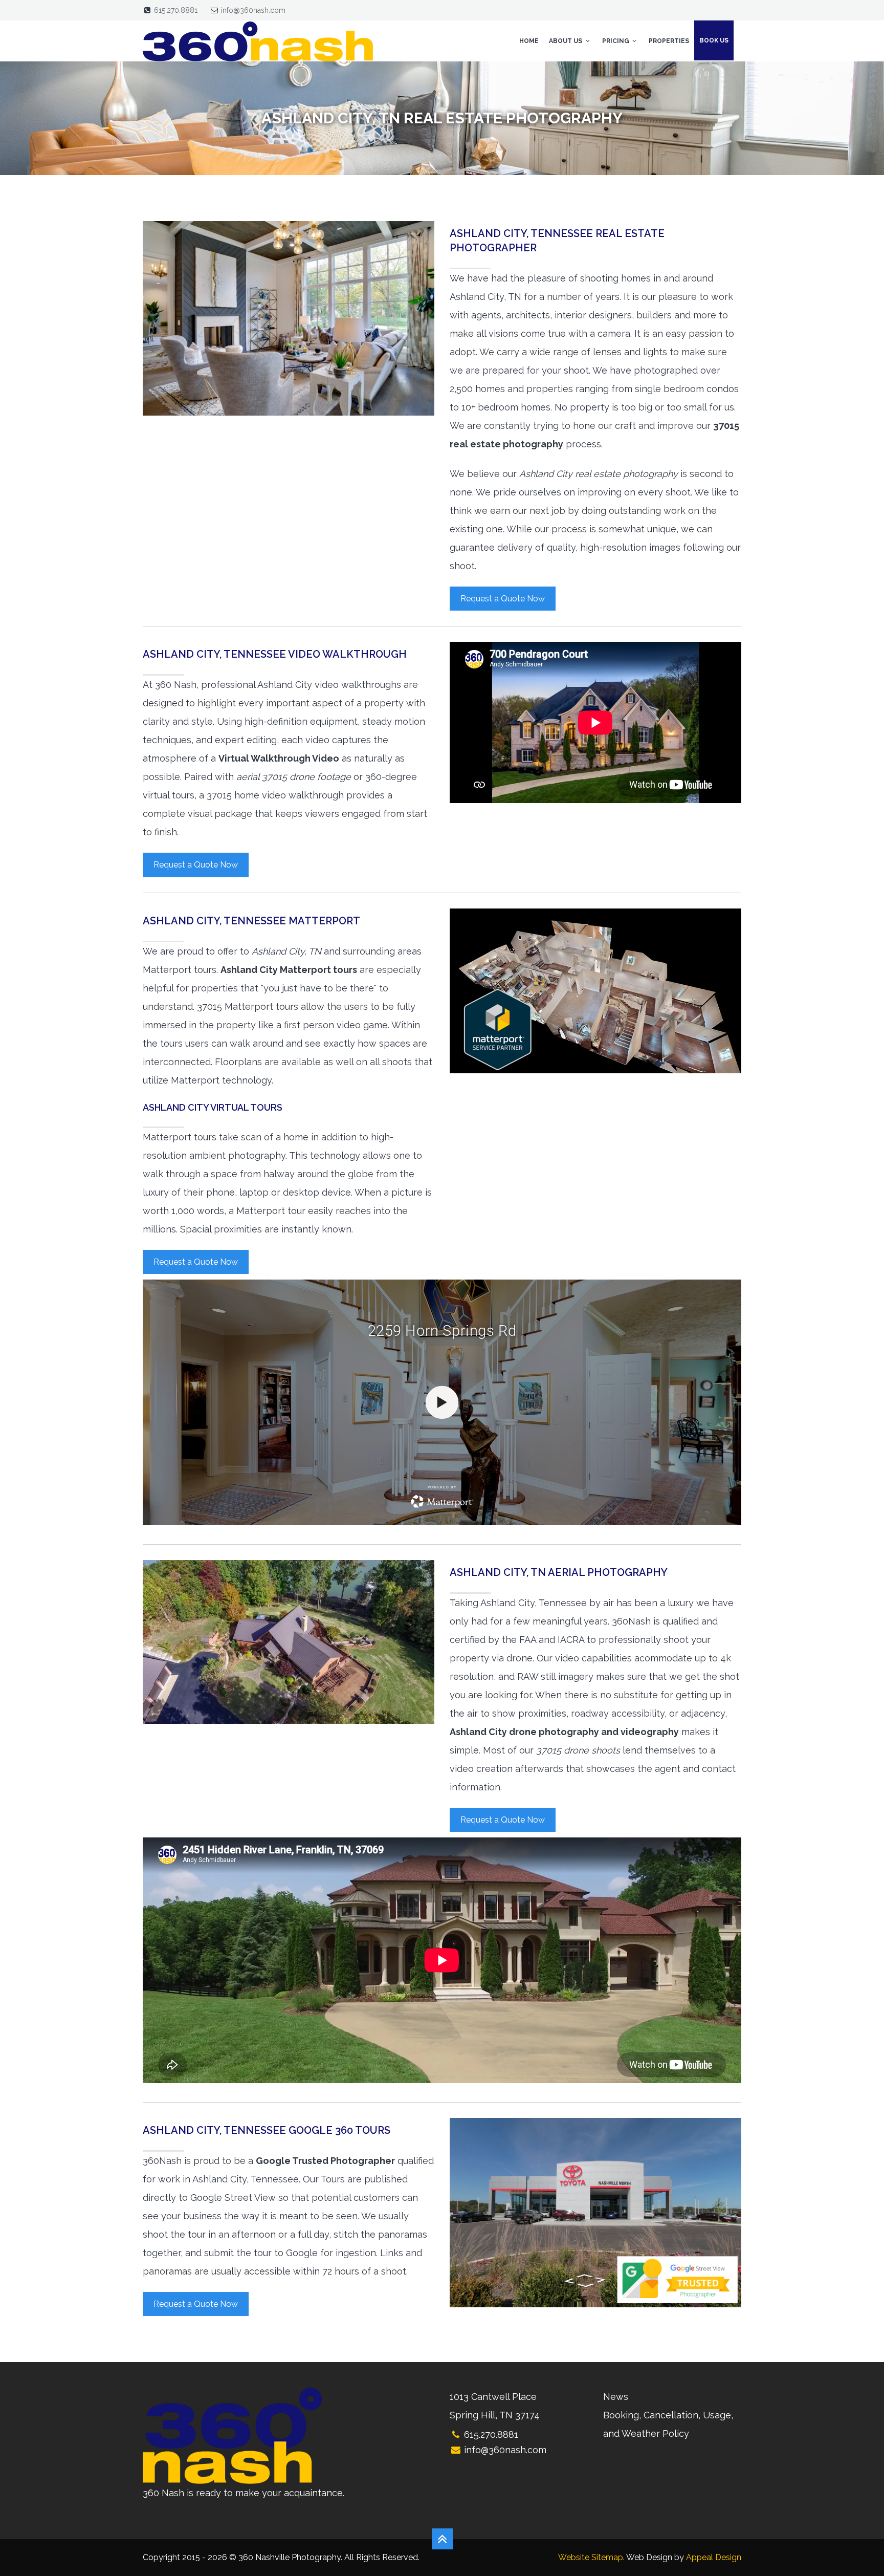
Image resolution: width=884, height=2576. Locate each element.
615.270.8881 (176, 10)
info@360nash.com (253, 10)
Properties (669, 41)
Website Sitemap (591, 2557)
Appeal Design (714, 2557)
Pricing (616, 41)
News (616, 2397)
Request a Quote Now (503, 599)
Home (529, 41)
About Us (566, 41)
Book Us (714, 40)
